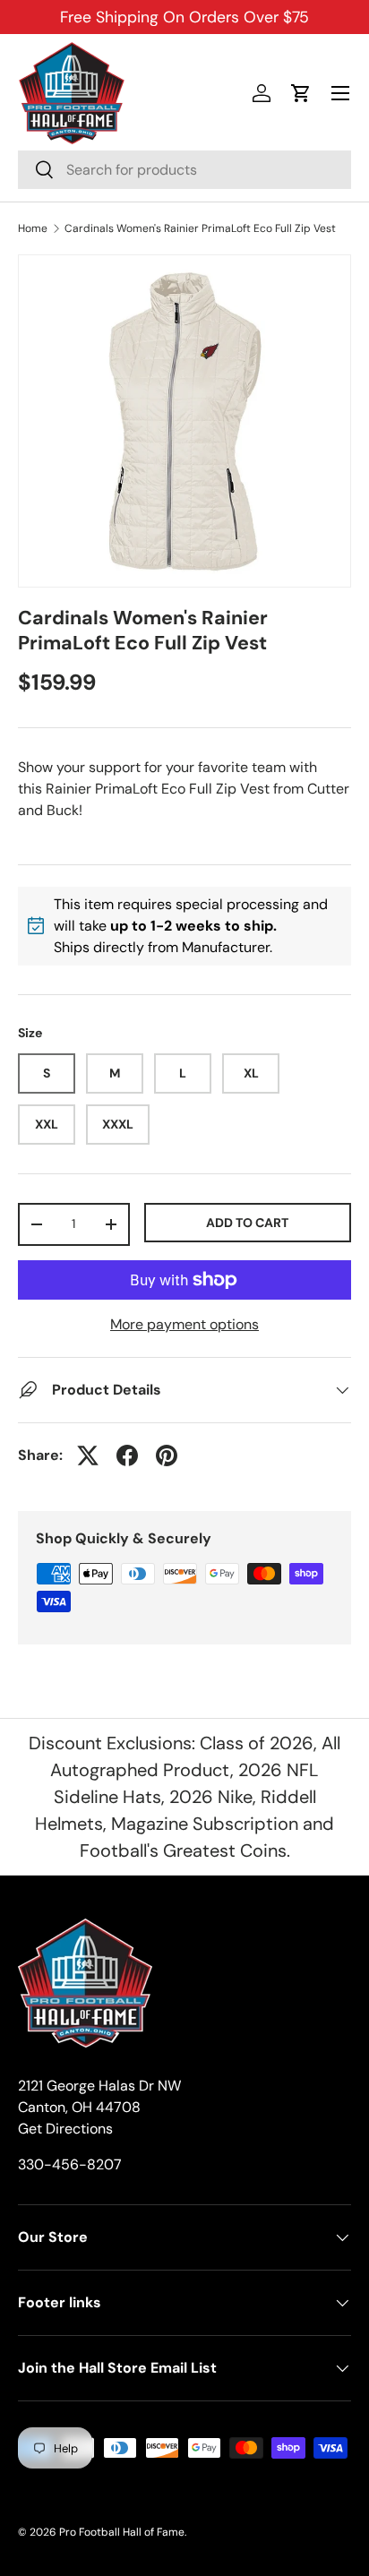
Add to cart (247, 1223)
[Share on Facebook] (127, 1455)
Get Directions (65, 2129)
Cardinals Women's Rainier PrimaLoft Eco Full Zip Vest (200, 228)
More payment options (184, 1324)
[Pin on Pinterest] (167, 1455)
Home (33, 228)
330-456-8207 (70, 2164)
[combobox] (184, 170)
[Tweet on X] (88, 1455)
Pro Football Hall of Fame (122, 2532)
